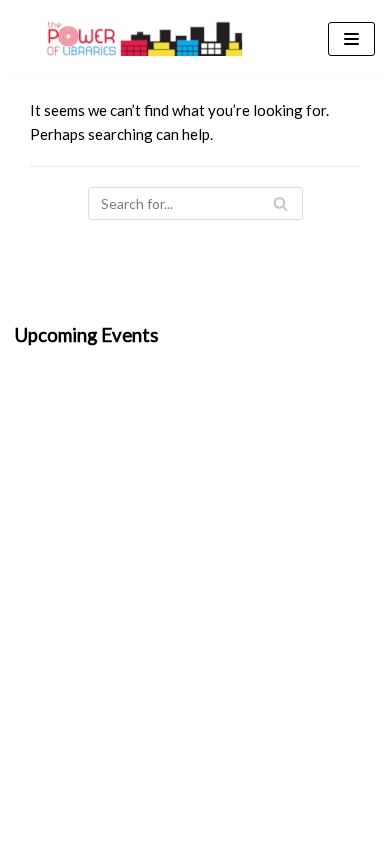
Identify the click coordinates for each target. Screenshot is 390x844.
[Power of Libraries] (145, 39)
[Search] (280, 203)
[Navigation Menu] (351, 39)
